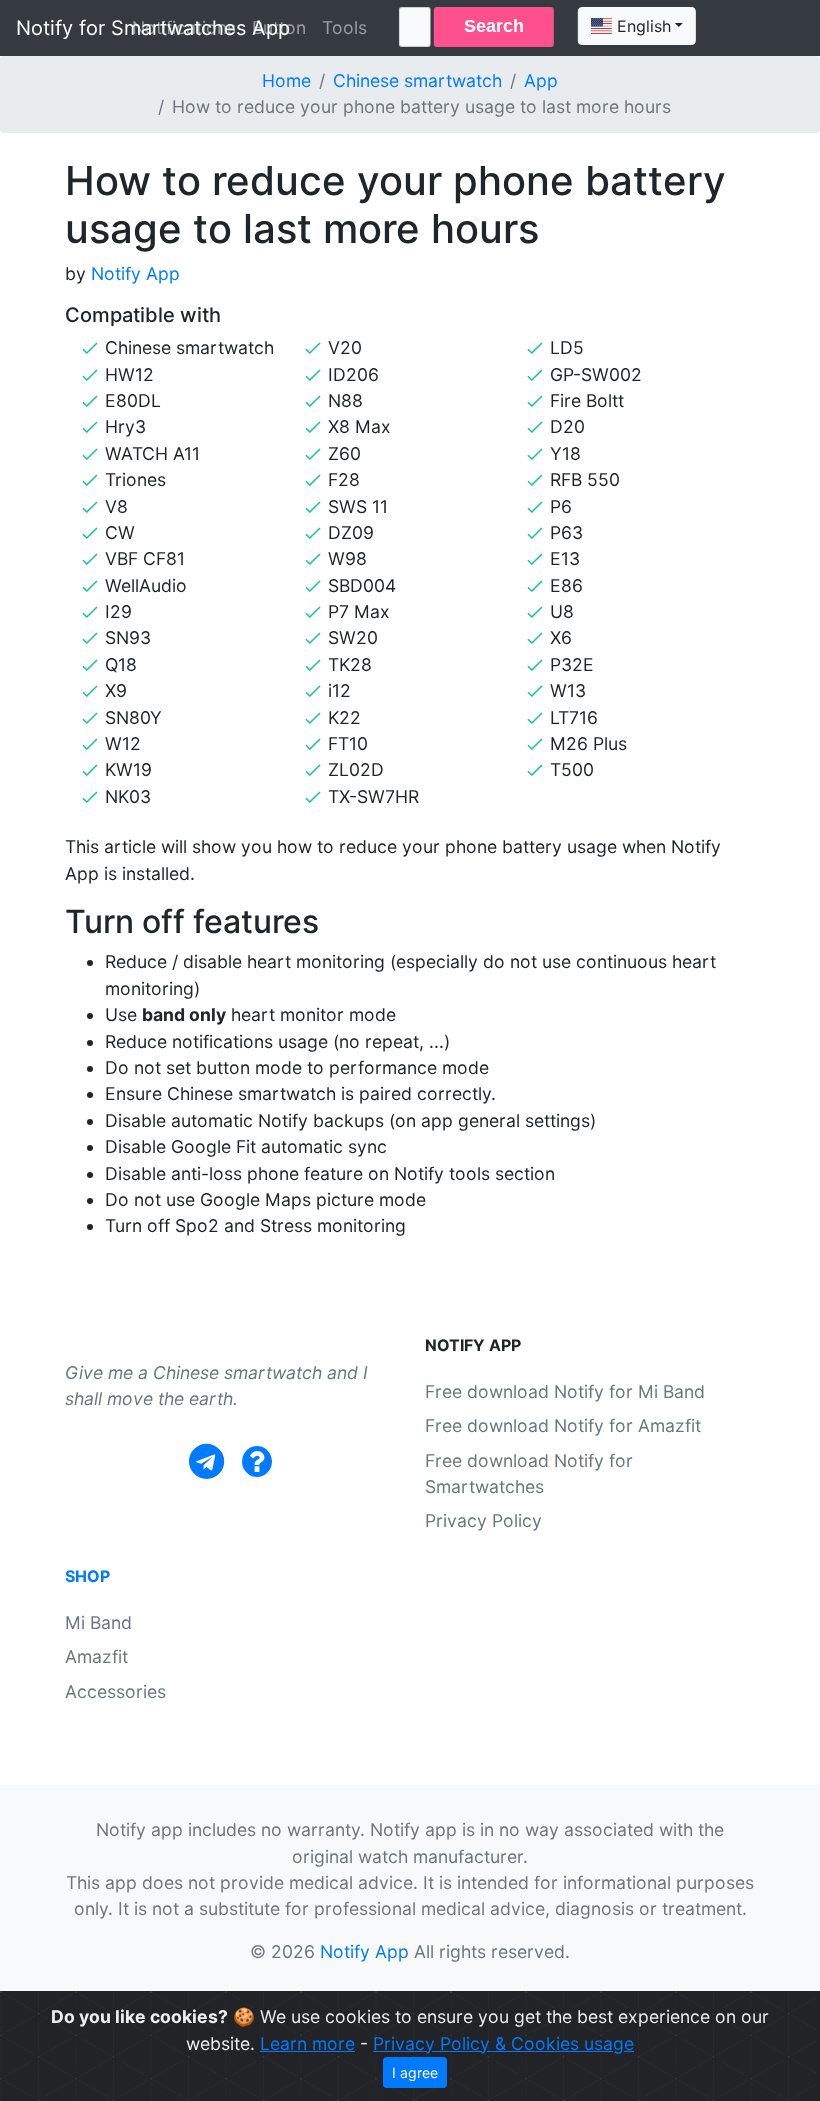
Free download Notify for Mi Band (565, 1391)
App (541, 80)
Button (279, 27)
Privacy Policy (483, 1520)
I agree (415, 2072)
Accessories (115, 1691)
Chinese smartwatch (417, 80)
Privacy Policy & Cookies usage (503, 2043)
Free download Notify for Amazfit (563, 1425)
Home (286, 80)
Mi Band (98, 1622)
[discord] (257, 1461)
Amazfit (96, 1656)
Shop (87, 1576)
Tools (344, 27)
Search (494, 26)
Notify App (135, 273)
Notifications (184, 27)
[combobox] (637, 26)
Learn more (307, 2043)
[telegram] (206, 1461)
